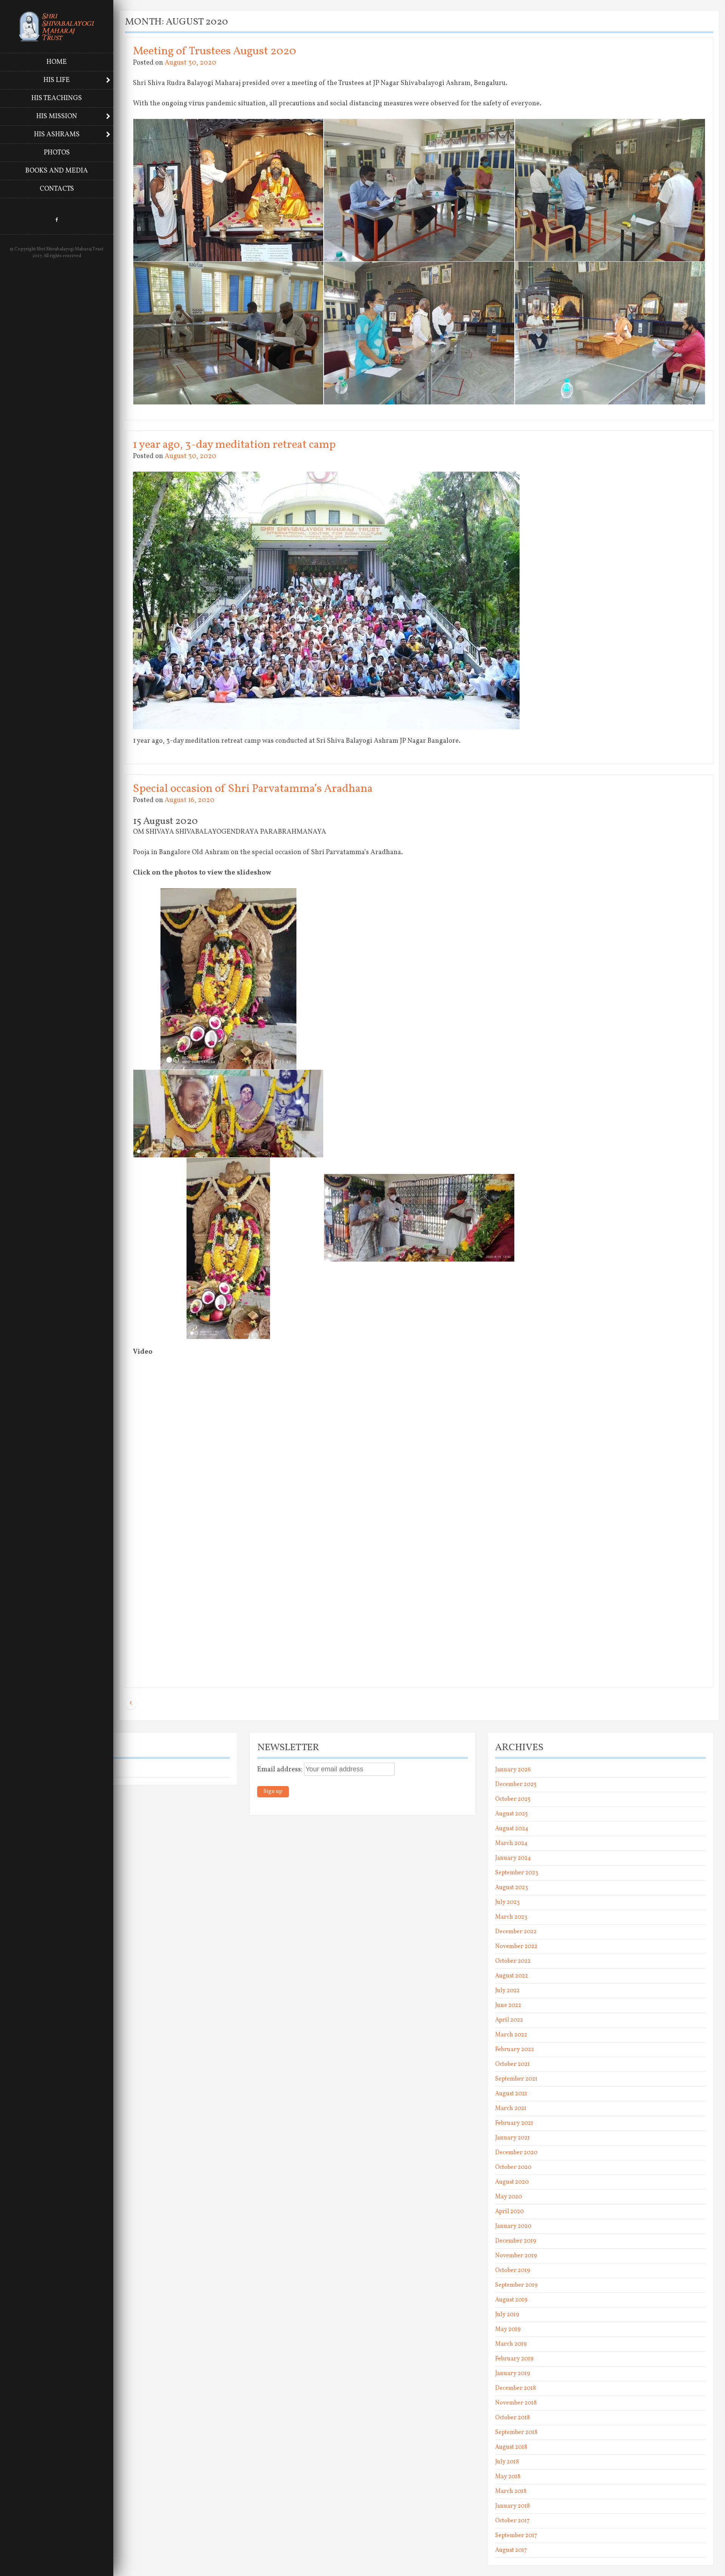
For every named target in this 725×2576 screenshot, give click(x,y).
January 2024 (513, 1858)
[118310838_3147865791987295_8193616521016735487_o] (610, 190)
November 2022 (516, 1947)
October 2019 (513, 2271)
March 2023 (511, 1917)
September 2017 (516, 2536)
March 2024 (511, 1843)
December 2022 (516, 1932)
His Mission (57, 116)
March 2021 (511, 2109)
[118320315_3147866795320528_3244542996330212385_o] (228, 333)
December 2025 (516, 1785)
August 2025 (511, 1814)
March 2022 (511, 2035)
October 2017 (512, 2521)
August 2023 (511, 1888)
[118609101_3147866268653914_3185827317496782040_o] (610, 333)
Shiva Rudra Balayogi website (53, 1770)
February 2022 (514, 2050)
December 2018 (515, 2388)
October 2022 (513, 1961)
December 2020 (516, 2153)
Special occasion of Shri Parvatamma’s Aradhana (253, 789)
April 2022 (509, 2020)
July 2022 (507, 1991)
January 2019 (513, 2374)
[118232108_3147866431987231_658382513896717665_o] (419, 190)
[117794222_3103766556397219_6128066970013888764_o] (228, 1248)
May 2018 (508, 2477)
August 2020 (512, 2182)
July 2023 (507, 1902)
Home (57, 62)
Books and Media (57, 171)
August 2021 (511, 2094)
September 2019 (516, 2285)
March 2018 (511, 2491)
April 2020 (509, 2212)
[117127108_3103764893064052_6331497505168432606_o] (228, 979)
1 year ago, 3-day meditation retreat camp (234, 445)
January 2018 (512, 2506)
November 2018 (516, 2403)
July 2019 (507, 2315)
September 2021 (516, 2079)
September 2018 (516, 2433)
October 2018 (512, 2418)
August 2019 (511, 2300)
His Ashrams (57, 135)
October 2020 (513, 2167)
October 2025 (513, 1799)
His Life (57, 80)
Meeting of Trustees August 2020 (214, 51)
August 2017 (511, 2550)
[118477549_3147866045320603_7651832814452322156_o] (419, 333)
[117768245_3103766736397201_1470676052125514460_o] (228, 1114)
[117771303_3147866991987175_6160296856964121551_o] (228, 190)
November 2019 (516, 2256)
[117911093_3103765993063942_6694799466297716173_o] (419, 1218)
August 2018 (511, 2447)
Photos (57, 153)
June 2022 (508, 2005)
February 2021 (514, 2123)
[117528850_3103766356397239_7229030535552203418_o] (419, 1102)
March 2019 (511, 2344)
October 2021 (512, 2064)
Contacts (57, 189)
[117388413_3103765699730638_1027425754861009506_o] (610, 959)
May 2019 (508, 2329)
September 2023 (517, 1873)
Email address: (281, 1770)
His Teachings (57, 98)
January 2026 (513, 1770)
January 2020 (513, 2226)
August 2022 (511, 1976)
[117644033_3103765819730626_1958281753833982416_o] (610, 1102)
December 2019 (516, 2241)
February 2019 (514, 2359)
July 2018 (507, 2462)
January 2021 (512, 2138)
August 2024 (512, 1829)
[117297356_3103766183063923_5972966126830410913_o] (419, 959)
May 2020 (508, 2197)
